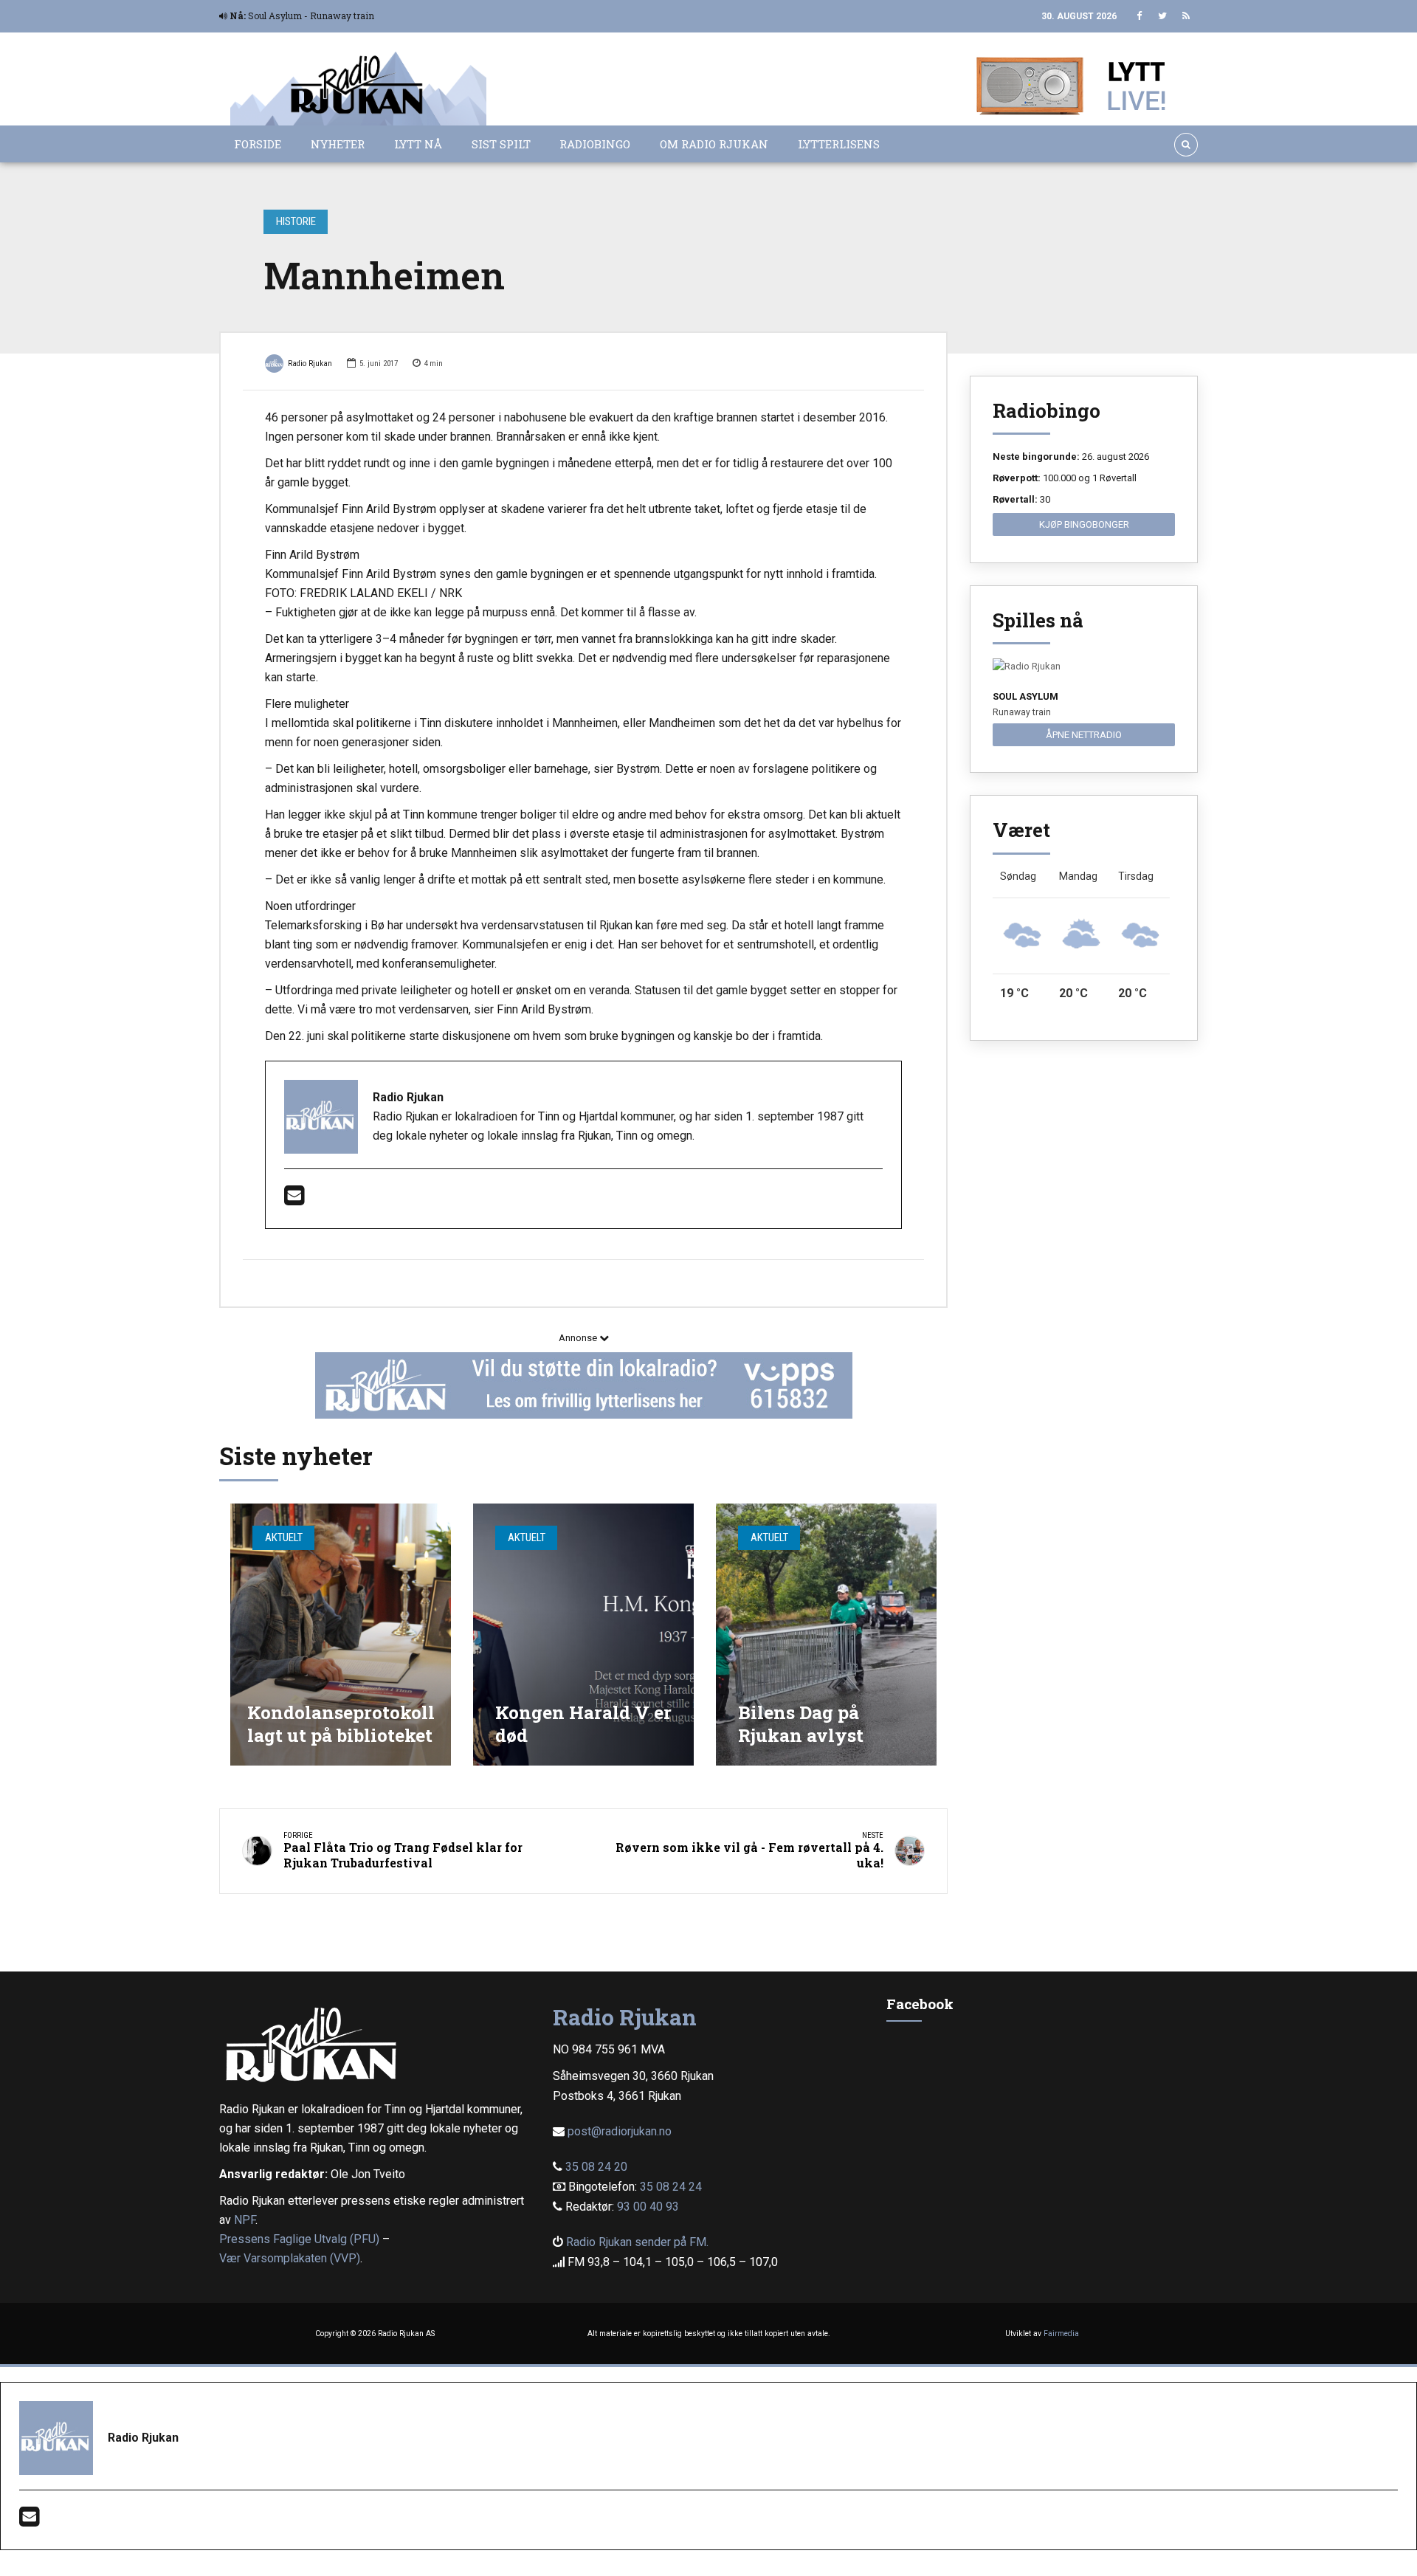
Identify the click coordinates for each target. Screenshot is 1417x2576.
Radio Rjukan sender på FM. (637, 2242)
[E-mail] (294, 1200)
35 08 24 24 (671, 2187)
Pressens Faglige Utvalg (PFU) (299, 2239)
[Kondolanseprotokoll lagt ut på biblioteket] (341, 1635)
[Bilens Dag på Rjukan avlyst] (826, 1635)
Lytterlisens (839, 144)
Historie (296, 221)
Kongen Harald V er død (583, 1724)
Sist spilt (501, 144)
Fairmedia (1061, 2334)
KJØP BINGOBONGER (1084, 524)
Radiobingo (595, 144)
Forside (258, 144)
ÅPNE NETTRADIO (1084, 735)
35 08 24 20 (596, 2167)
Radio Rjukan (310, 364)
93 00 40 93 (648, 2207)
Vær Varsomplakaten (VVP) (290, 2258)
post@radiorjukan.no (620, 2131)
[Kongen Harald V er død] (583, 1635)
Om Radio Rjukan (714, 144)
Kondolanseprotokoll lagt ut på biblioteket (341, 1724)
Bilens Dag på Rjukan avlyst (801, 1724)
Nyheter (338, 144)
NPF (245, 2220)
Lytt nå (418, 144)
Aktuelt (284, 1537)
